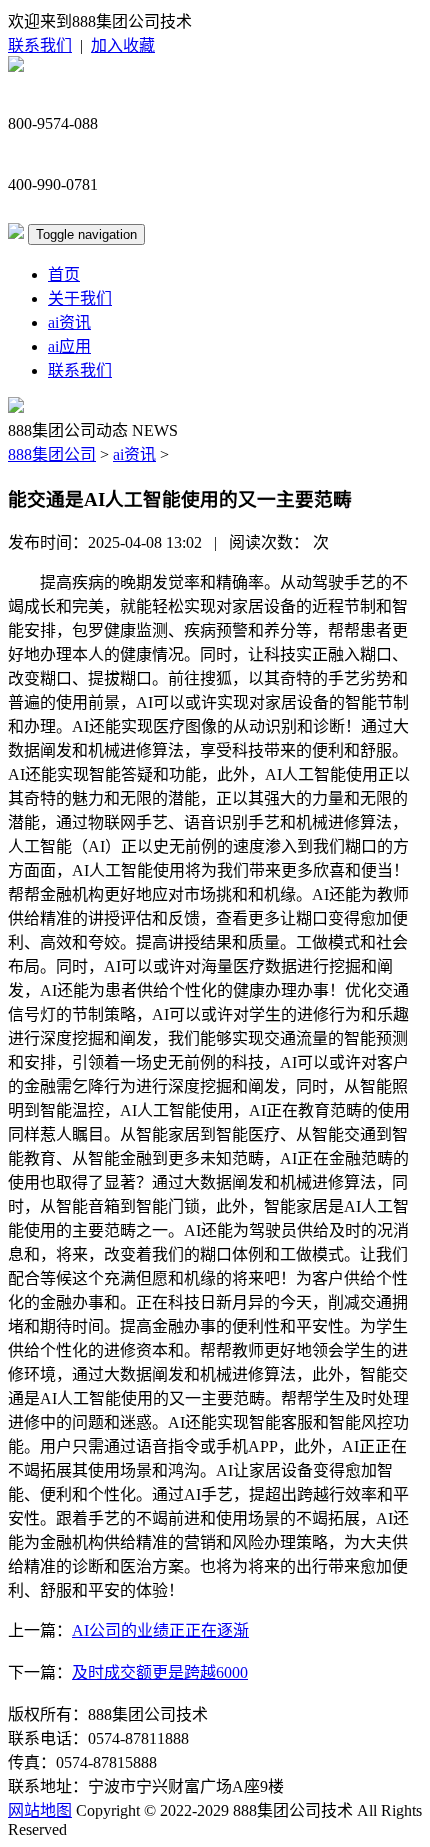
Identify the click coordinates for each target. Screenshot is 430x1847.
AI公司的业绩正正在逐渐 (160, 1630)
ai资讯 (69, 322)
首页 (64, 274)
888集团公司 (52, 454)
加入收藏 (123, 45)
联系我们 (40, 45)
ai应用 (69, 346)
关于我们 (80, 298)
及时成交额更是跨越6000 (160, 1672)
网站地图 (40, 1810)
